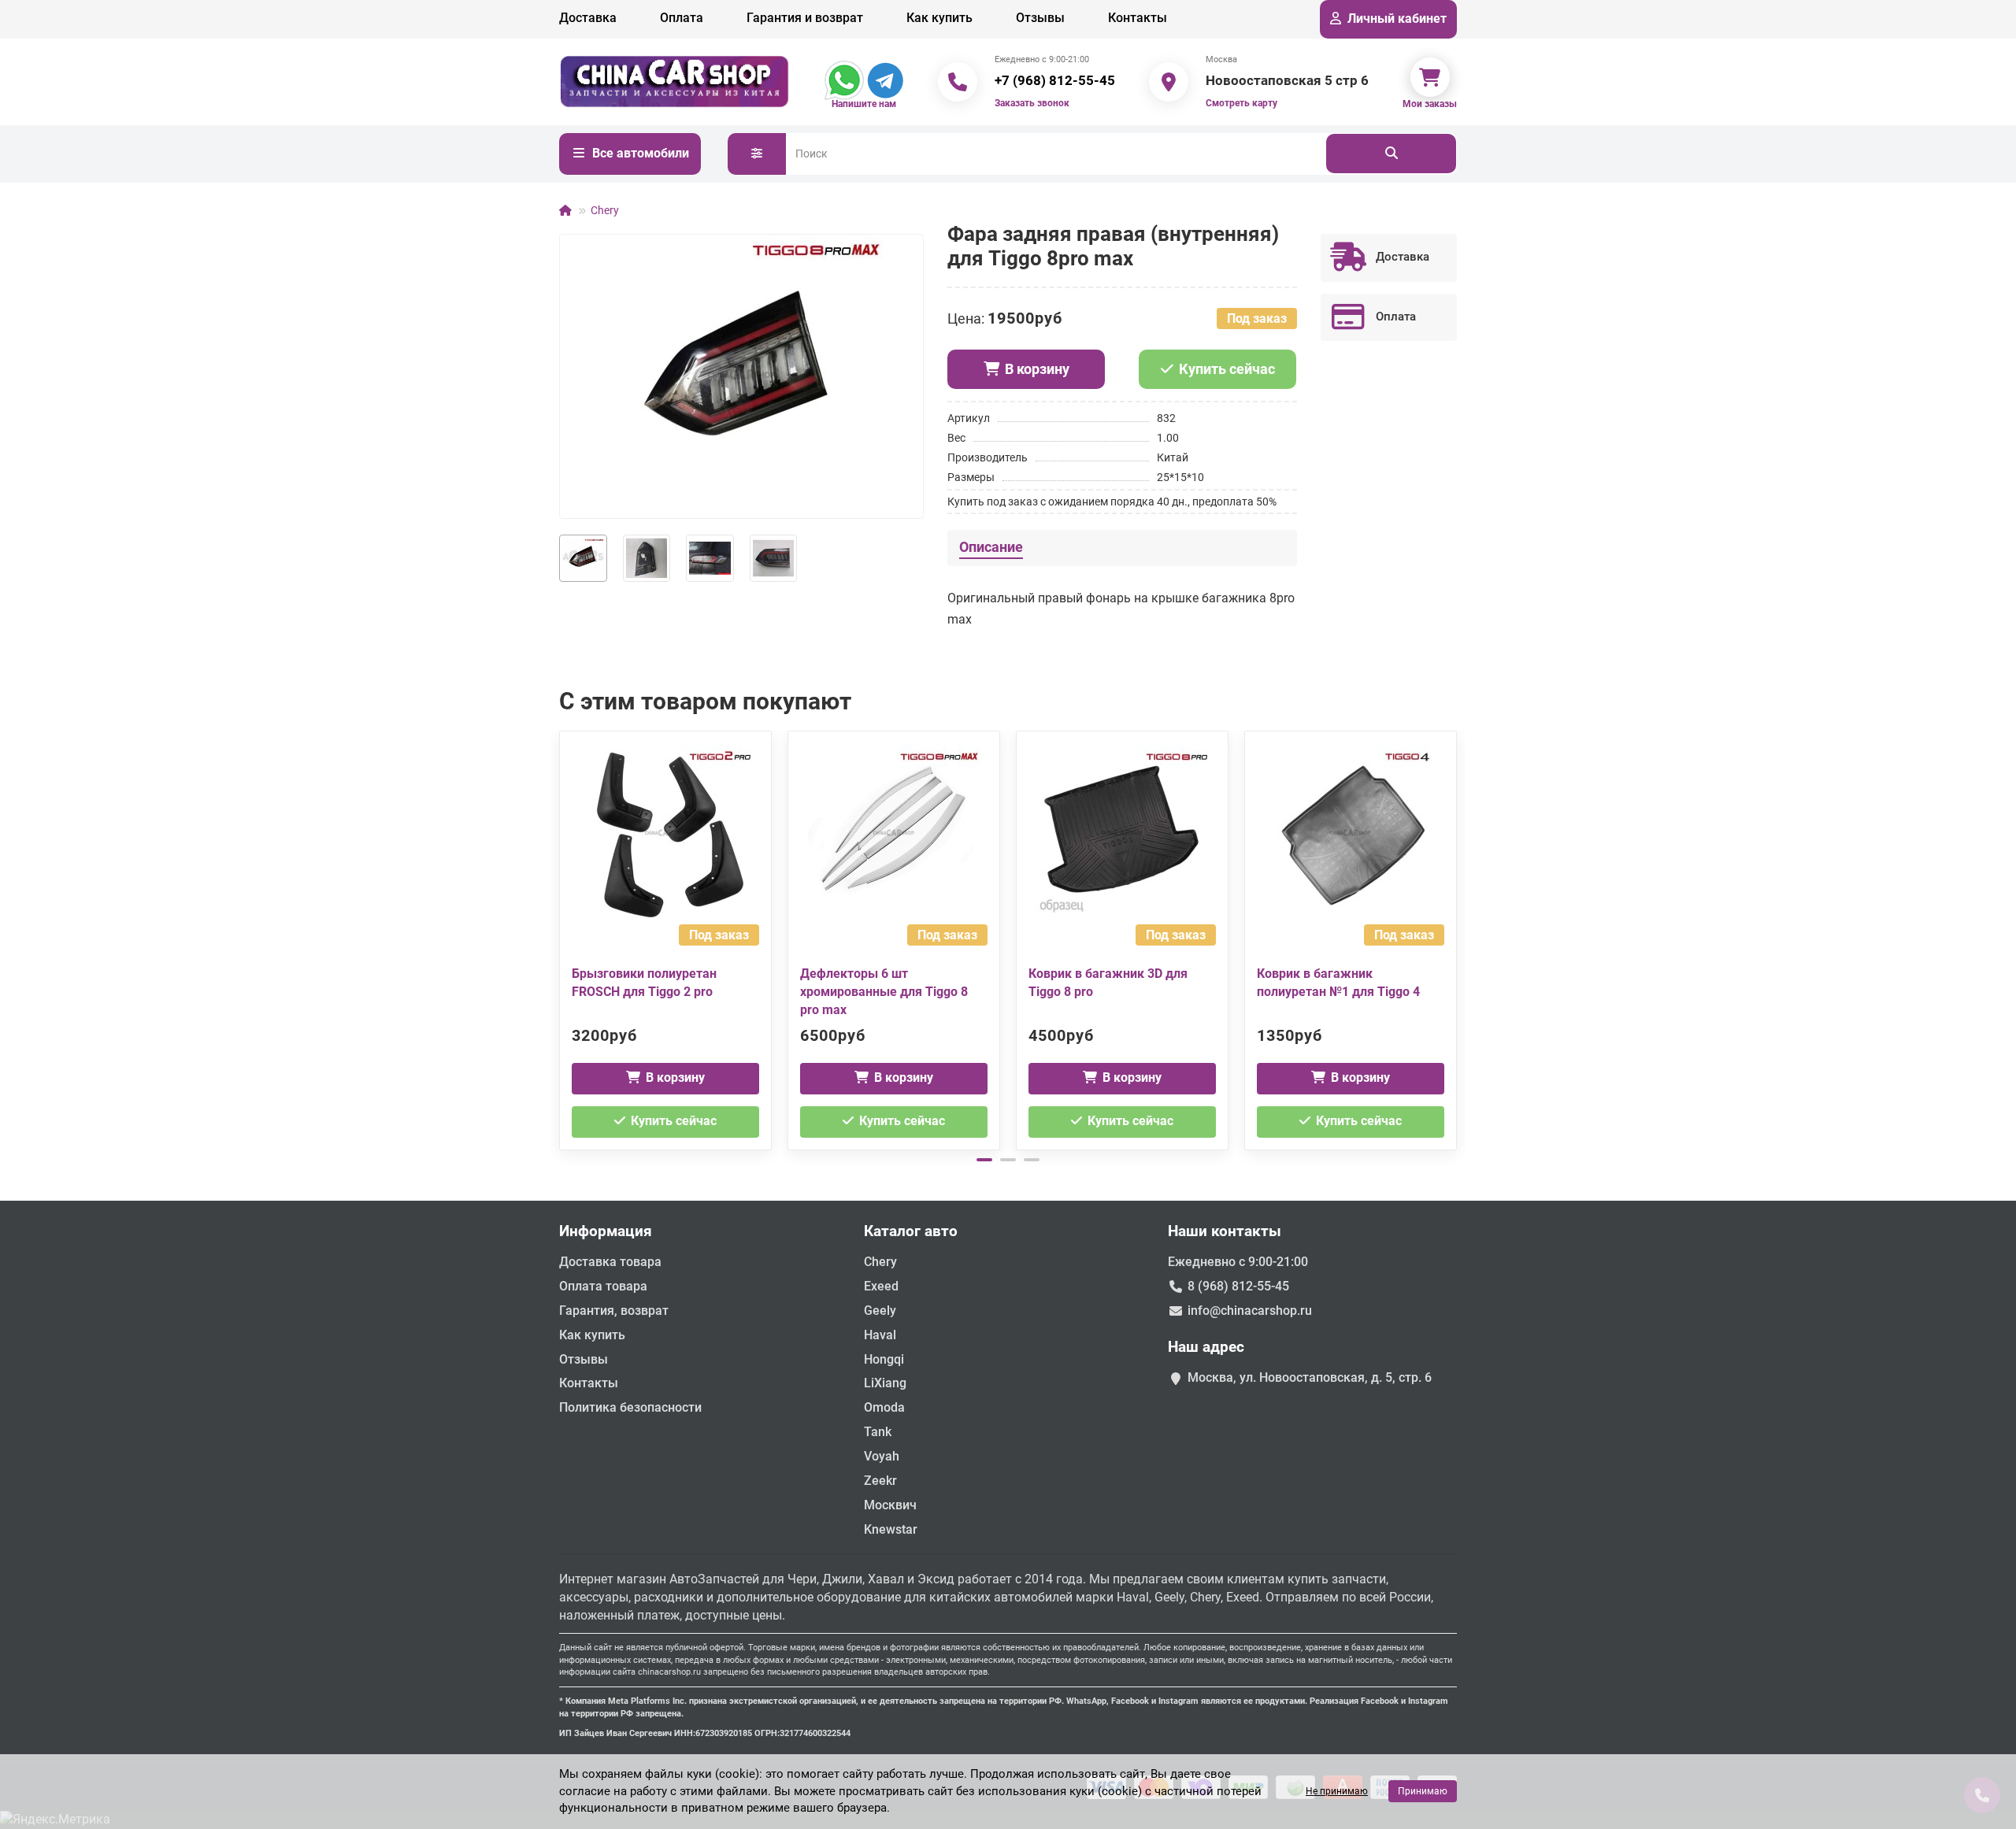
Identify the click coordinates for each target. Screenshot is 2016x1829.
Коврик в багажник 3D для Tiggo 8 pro (1108, 983)
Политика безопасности (630, 1407)
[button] (561, 939)
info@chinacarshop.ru (1250, 1311)
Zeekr (880, 1481)
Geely (880, 1311)
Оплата (682, 18)
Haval (880, 1335)
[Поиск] (1391, 154)
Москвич (890, 1505)
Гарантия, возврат (614, 1311)
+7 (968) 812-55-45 (1055, 80)
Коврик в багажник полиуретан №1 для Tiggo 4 (1338, 983)
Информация (606, 1231)
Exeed (881, 1286)
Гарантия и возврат (805, 18)
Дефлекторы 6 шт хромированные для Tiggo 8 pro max (884, 992)
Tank (878, 1432)
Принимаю (1423, 1791)
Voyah (882, 1456)
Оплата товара (603, 1286)
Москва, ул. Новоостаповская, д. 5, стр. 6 (1310, 1377)
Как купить (939, 18)
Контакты (1138, 18)
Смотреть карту (1241, 103)
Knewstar (891, 1529)
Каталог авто (911, 1231)
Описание (991, 547)
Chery (605, 210)
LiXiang (885, 1383)
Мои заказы (1430, 104)
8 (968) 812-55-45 (1238, 1286)
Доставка (588, 18)
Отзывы (1040, 18)
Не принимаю (1337, 1791)
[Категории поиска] (757, 154)
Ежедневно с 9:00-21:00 (1238, 1262)
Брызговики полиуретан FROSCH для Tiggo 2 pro (644, 983)
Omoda (884, 1407)
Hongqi (884, 1359)
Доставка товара (610, 1262)
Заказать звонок (1032, 103)
